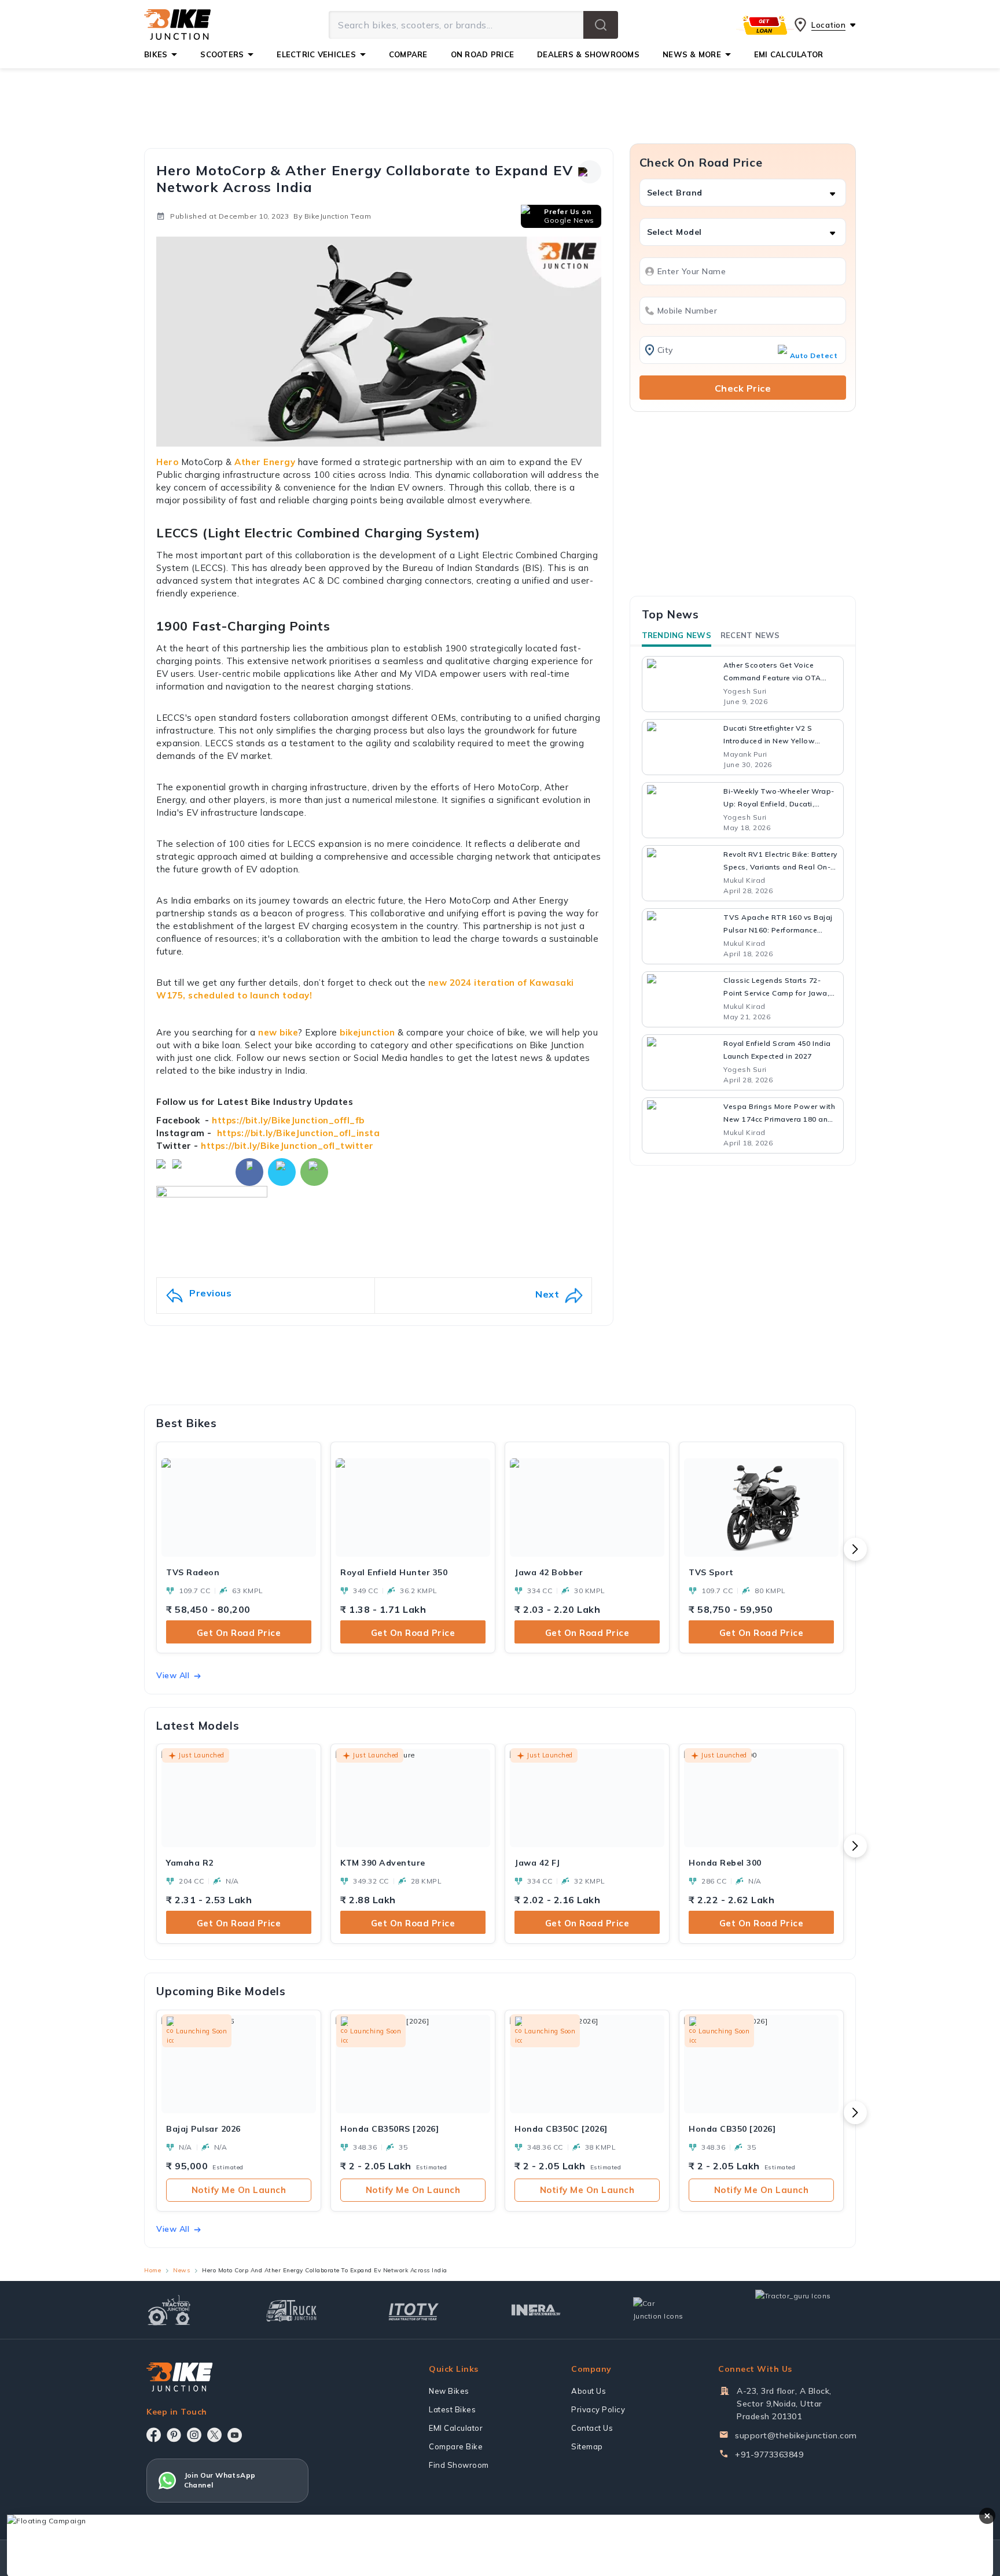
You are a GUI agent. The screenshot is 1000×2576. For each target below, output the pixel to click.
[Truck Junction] (291, 2310)
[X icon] (214, 2435)
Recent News (750, 635)
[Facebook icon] (154, 2435)
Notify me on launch (239, 2190)
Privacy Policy (598, 2409)
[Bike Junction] (177, 25)
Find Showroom (459, 2465)
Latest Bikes (452, 2409)
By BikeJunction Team (332, 216)
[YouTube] (235, 2435)
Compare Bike (456, 2446)
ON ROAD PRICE (482, 54)
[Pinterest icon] (174, 2435)
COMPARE (408, 54)
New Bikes (449, 2391)
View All (173, 1675)
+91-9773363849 (769, 2455)
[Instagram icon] (194, 2435)
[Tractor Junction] (169, 2310)
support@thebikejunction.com (796, 2435)
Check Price (743, 388)
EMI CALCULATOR (789, 54)
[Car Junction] (658, 2310)
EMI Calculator (456, 2428)
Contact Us (592, 2428)
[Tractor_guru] (806, 2310)
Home (152, 2270)
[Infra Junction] (536, 2310)
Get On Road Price (239, 1633)
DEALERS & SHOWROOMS (588, 54)
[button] (601, 25)
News (181, 2270)
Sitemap (587, 2446)
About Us (589, 2391)
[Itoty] (413, 2310)
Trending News (677, 635)
